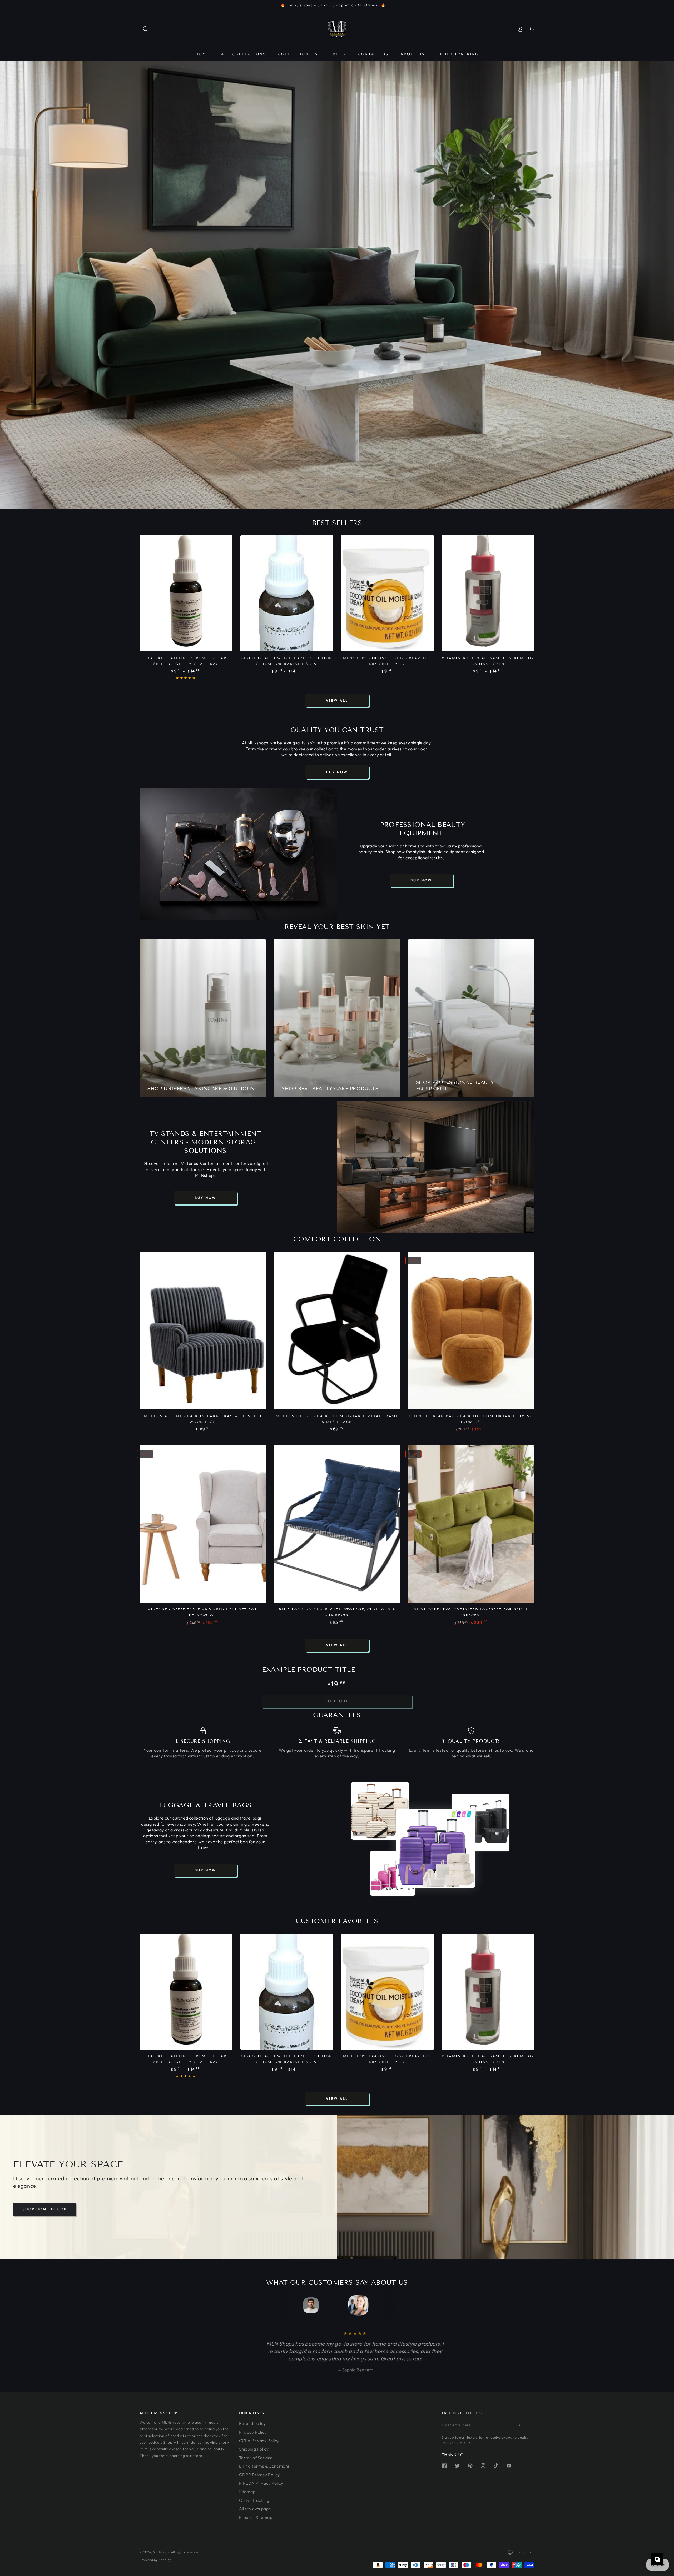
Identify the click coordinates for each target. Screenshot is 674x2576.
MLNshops (161, 2552)
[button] (145, 29)
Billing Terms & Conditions (265, 2466)
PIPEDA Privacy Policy (261, 2483)
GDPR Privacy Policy (259, 2475)
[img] (36, 2536)
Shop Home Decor (45, 2209)
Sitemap (247, 2492)
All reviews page (255, 2509)
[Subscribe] (519, 2425)
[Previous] (291, 2305)
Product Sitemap (256, 2517)
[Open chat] (657, 2559)
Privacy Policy (253, 2432)
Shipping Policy (254, 2449)
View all (337, 700)
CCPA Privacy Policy (259, 2441)
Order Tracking (254, 2500)
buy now (337, 772)
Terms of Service (256, 2458)
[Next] (383, 2305)
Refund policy (252, 2423)
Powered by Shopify (155, 2560)
